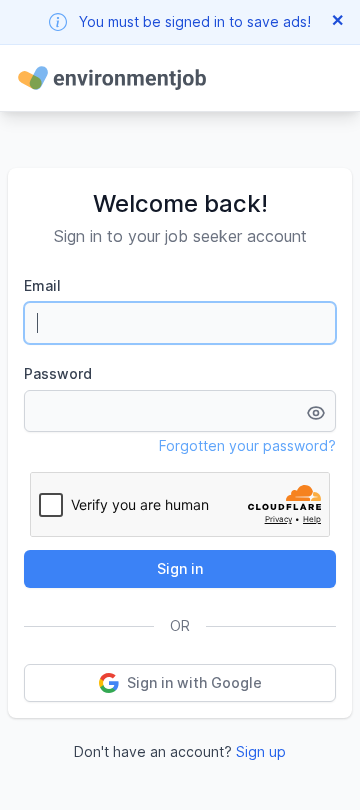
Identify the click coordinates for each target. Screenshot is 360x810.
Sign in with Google (194, 682)
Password (58, 373)
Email (42, 285)
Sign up (261, 751)
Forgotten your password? (247, 445)
